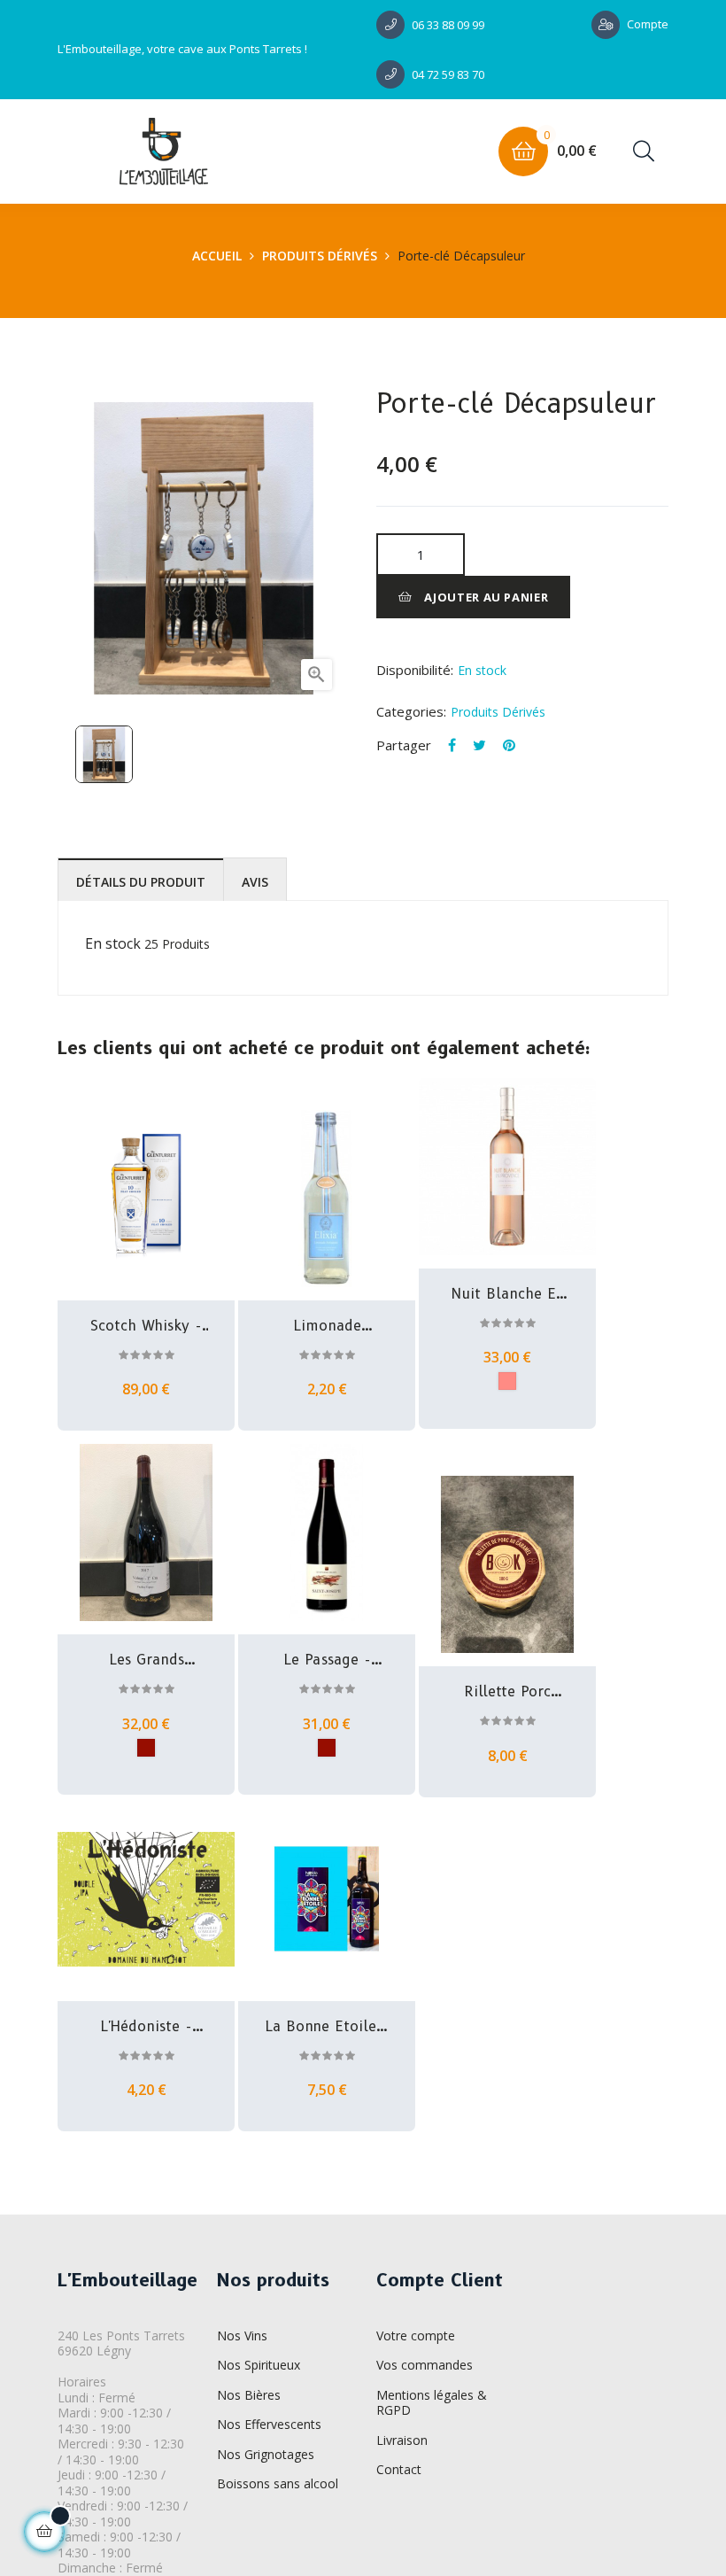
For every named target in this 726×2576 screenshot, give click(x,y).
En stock (113, 944)
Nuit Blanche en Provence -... (508, 1294)
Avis (255, 882)
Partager (452, 746)
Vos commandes (425, 2365)
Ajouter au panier (485, 597)
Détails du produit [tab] (141, 882)
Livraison (402, 2440)
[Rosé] (507, 1381)
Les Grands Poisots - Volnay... (147, 1660)
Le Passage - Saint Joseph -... (327, 1660)
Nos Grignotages (266, 2454)
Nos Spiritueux (259, 2365)
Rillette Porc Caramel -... (507, 1692)
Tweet (479, 746)
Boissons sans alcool (278, 2483)
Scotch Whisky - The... (146, 1326)
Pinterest (509, 746)
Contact (399, 2469)
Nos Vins (242, 2335)
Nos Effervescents (269, 2424)
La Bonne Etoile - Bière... (327, 2027)
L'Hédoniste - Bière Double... (147, 2027)
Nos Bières (249, 2395)
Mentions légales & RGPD (432, 2403)
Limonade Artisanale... (327, 1326)
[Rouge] (146, 1748)
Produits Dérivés (498, 712)
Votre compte (416, 2335)
